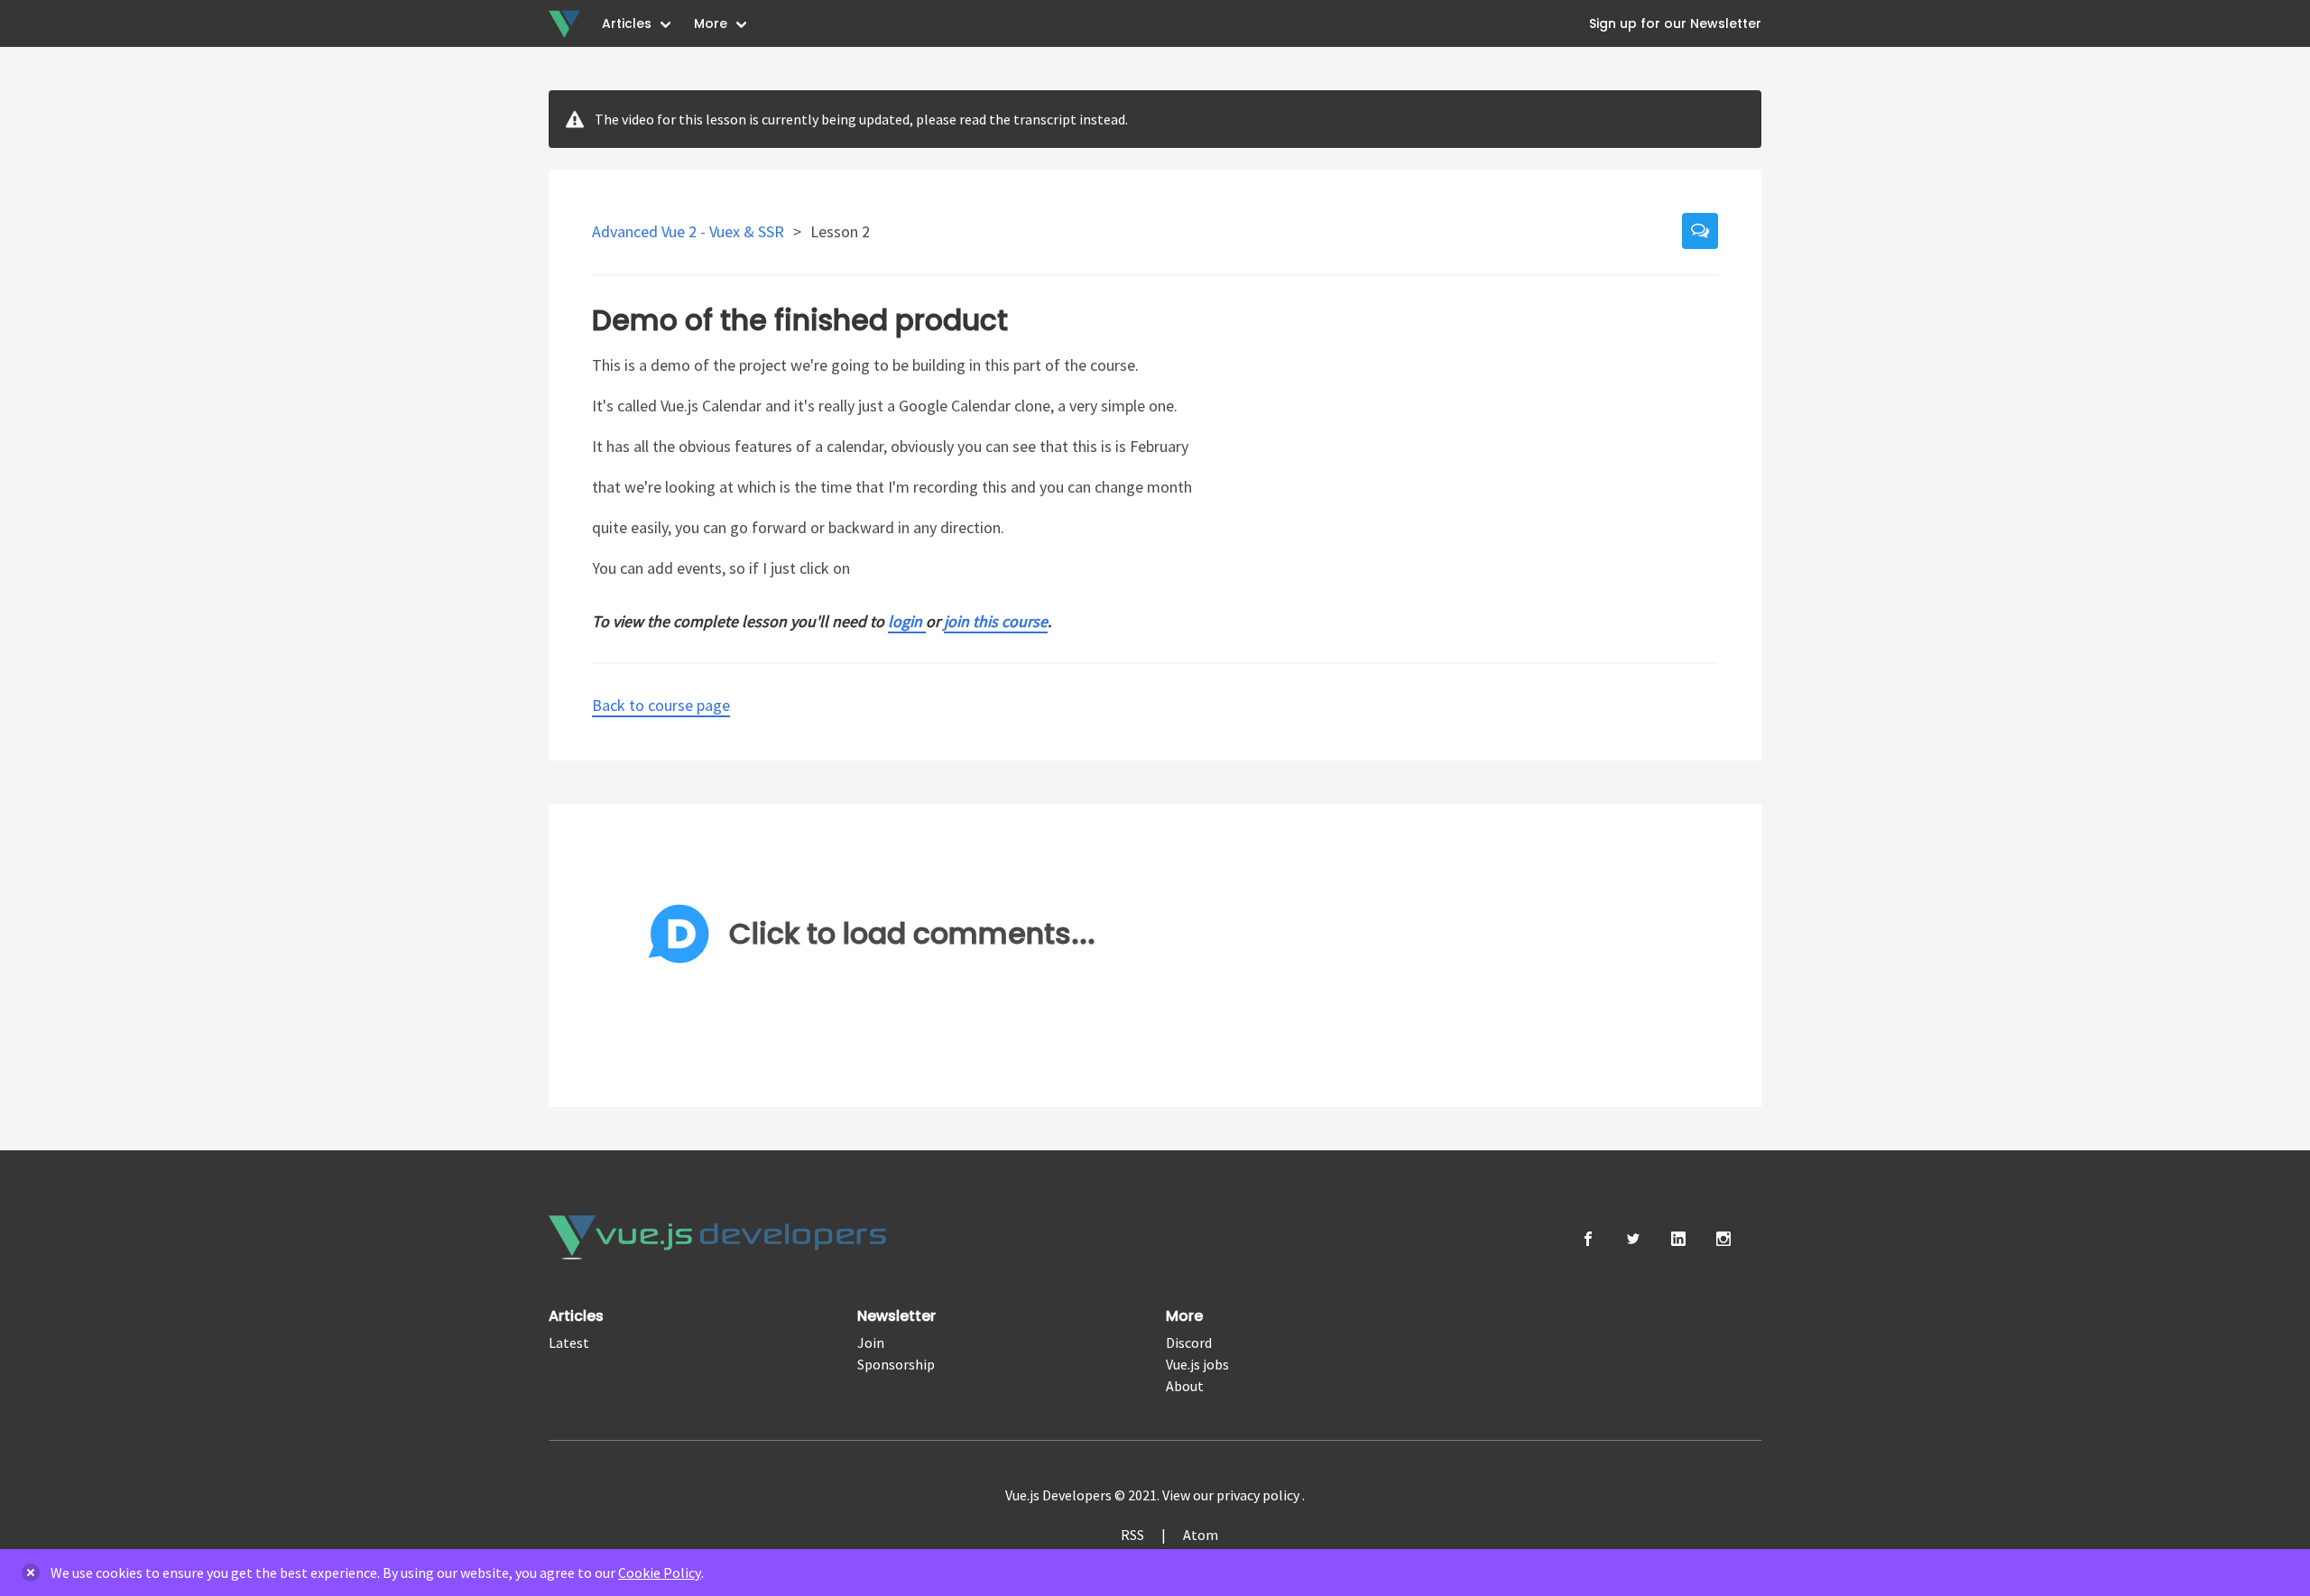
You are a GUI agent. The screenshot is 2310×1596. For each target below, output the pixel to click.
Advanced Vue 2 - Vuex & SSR (690, 231)
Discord (1189, 1342)
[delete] (31, 1573)
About (1185, 1386)
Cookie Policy (660, 1573)
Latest (569, 1342)
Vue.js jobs (1197, 1364)
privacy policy (1259, 1495)
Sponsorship (896, 1364)
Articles (627, 23)
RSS (1132, 1535)
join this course (996, 621)
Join (871, 1342)
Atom (1201, 1535)
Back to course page (661, 705)
